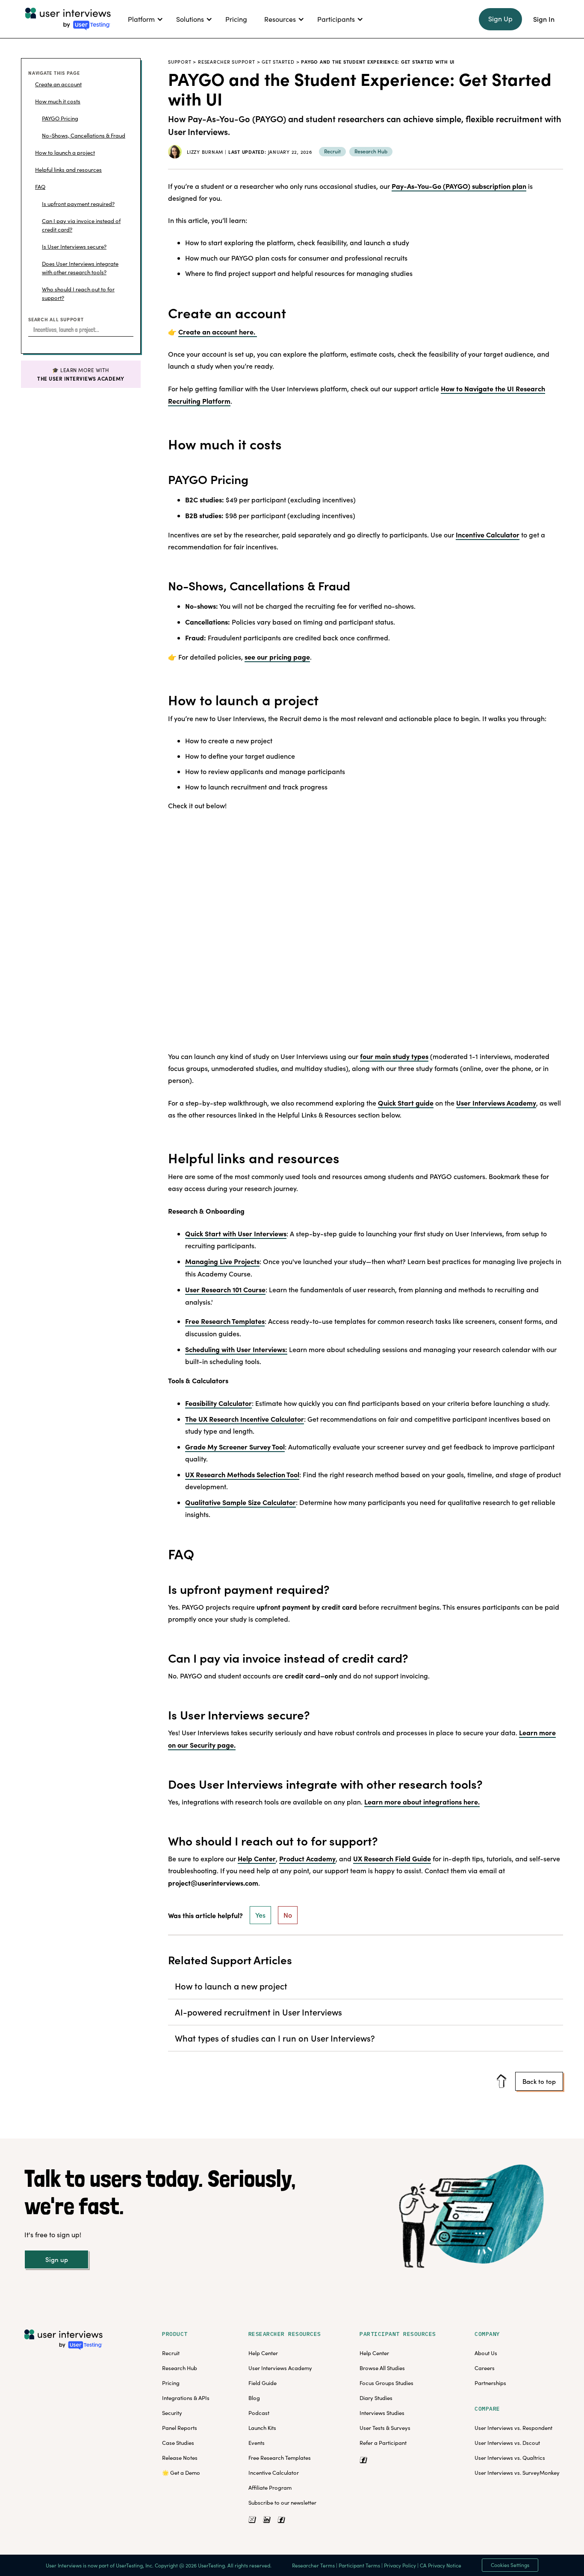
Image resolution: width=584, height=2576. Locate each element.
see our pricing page (277, 657)
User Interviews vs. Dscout (507, 2443)
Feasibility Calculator (218, 1403)
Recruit (171, 2353)
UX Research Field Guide (392, 1858)
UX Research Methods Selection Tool (242, 1474)
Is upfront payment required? (78, 204)
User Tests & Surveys (385, 2428)
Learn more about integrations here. (422, 1801)
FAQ (40, 187)
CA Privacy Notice (441, 2565)
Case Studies (178, 2443)
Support (180, 62)
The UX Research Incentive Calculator (245, 1419)
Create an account (58, 84)
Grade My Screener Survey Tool (235, 1446)
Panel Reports (180, 2428)
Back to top (539, 2081)
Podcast (259, 2413)
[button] (143, 19)
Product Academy (307, 1858)
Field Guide (263, 2383)
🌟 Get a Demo (181, 2473)
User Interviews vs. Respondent (513, 2428)
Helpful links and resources (68, 170)
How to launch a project (65, 153)
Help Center (257, 1858)
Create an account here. (218, 332)
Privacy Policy (400, 2565)
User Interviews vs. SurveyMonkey (517, 2473)
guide (406, 1103)
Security (172, 2413)
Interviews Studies (382, 2413)
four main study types (394, 1056)
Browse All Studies (382, 2368)
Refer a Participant (383, 2443)
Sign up (57, 2259)
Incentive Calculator (488, 534)
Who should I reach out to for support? (78, 293)
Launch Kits (262, 2428)
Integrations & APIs (186, 2398)
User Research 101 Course (225, 1289)
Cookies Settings (510, 2565)
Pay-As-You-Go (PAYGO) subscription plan (459, 186)
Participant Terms (359, 2565)
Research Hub (180, 2368)
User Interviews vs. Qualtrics (510, 2458)
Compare (487, 2409)
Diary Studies (376, 2398)
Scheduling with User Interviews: (236, 1349)
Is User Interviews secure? (74, 246)
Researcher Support (227, 62)
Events (257, 2443)
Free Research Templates (225, 1321)
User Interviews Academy (496, 1103)
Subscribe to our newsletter (282, 2503)
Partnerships (490, 2383)
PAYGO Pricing (60, 118)
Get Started (278, 62)
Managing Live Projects (222, 1261)
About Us (486, 2353)
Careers (485, 2368)
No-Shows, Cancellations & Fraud (84, 135)
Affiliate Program (270, 2488)
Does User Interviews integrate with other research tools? (80, 268)
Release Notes (180, 2458)
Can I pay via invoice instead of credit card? (81, 225)
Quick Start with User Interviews (236, 1233)
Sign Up (500, 19)
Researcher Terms (313, 2565)
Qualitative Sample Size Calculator (240, 1502)
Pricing (171, 2383)
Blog (254, 2398)
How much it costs (58, 101)
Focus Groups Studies (386, 2383)
